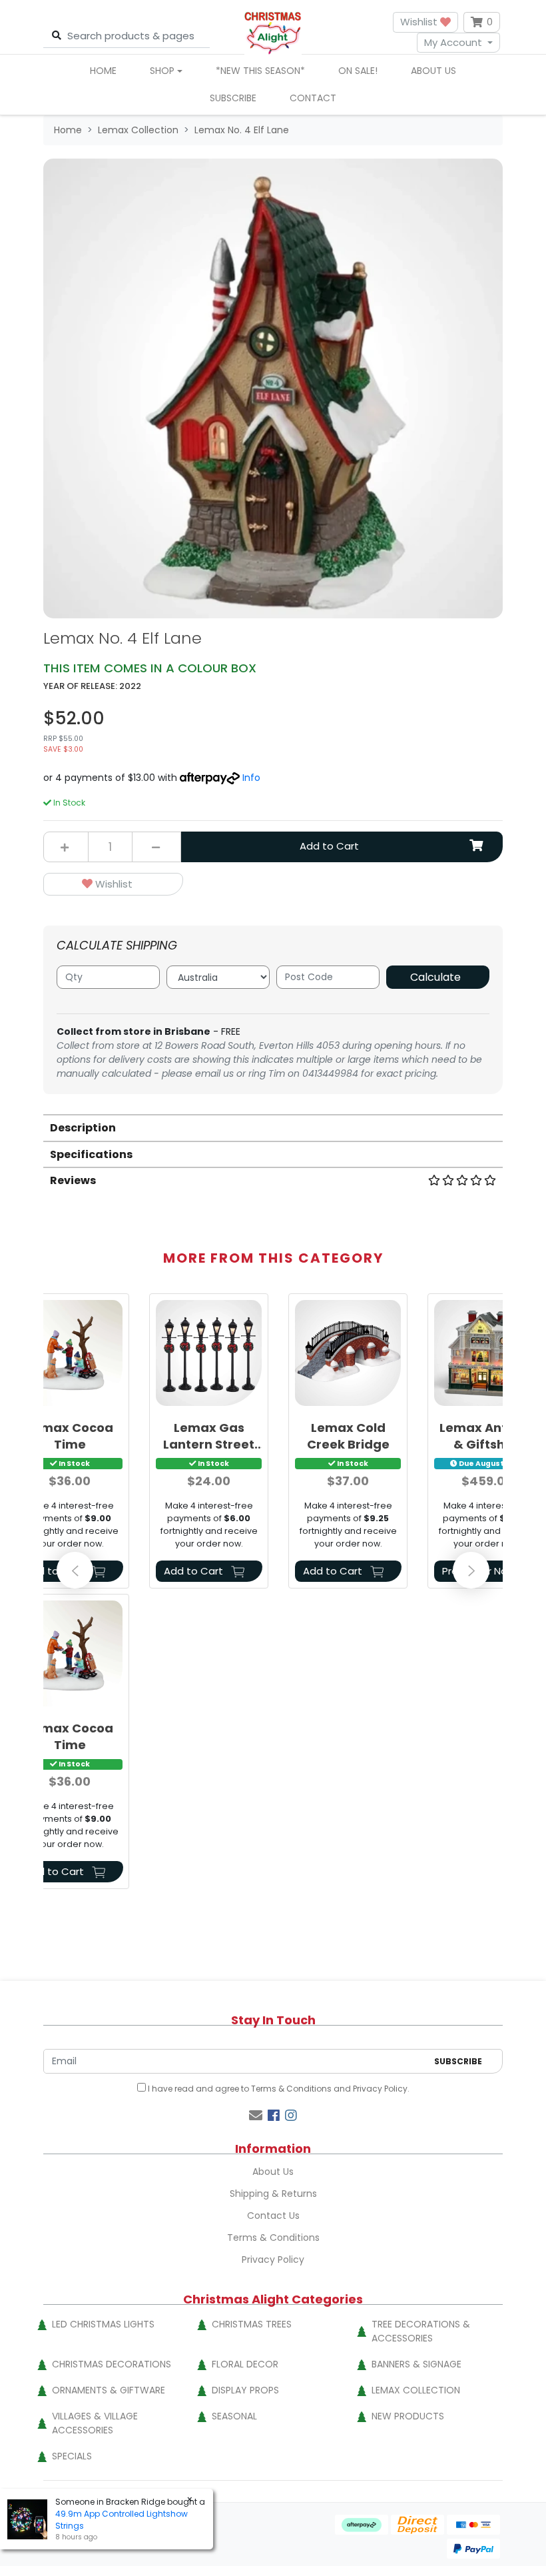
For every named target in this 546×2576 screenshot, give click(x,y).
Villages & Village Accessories (95, 2423)
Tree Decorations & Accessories (421, 2331)
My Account (453, 42)
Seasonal (234, 2416)
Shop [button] (162, 71)
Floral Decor (245, 2364)
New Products (408, 2416)
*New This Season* (260, 71)
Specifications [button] (91, 1154)
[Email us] (256, 2116)
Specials (72, 2456)
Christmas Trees (252, 2324)
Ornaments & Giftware (109, 2390)
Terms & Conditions (291, 2089)
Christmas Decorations (112, 2364)
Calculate (435, 977)
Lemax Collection (416, 2390)
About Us (433, 71)
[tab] (273, 1127)
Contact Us (273, 2216)
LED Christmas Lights (103, 2324)
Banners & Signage (416, 2364)
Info (251, 778)
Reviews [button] (73, 1180)
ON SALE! (358, 71)
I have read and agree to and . (278, 2089)
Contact (313, 98)
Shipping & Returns (273, 2194)
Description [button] (83, 1128)
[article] (209, 1444)
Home (103, 71)
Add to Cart (329, 846)
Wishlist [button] (420, 22)
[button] (113, 885)
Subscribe (233, 98)
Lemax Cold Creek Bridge (348, 1436)
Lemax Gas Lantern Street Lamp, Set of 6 (209, 1436)
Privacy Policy (380, 2089)
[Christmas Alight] (273, 32)
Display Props (245, 2390)
